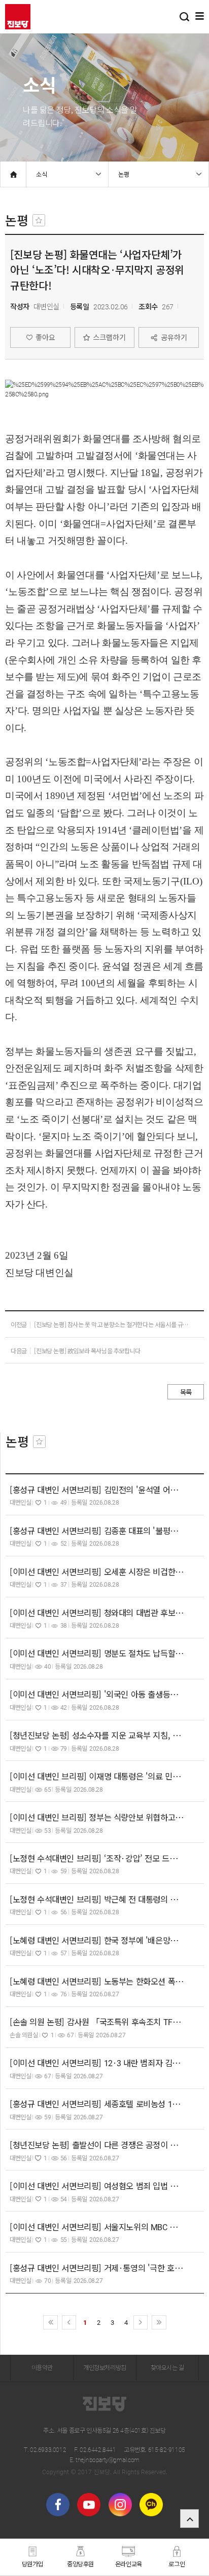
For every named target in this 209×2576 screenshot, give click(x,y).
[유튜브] (89, 2505)
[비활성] (39, 220)
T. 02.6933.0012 (45, 2449)
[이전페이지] (69, 2323)
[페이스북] (58, 2505)
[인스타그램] (120, 2505)
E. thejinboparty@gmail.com (104, 2460)
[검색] (184, 16)
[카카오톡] (151, 2505)
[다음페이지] (141, 2323)
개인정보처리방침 (105, 2367)
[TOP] (189, 2519)
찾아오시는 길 (167, 2367)
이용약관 (42, 2367)
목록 (186, 1392)
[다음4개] (159, 2323)
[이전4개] (50, 2323)
